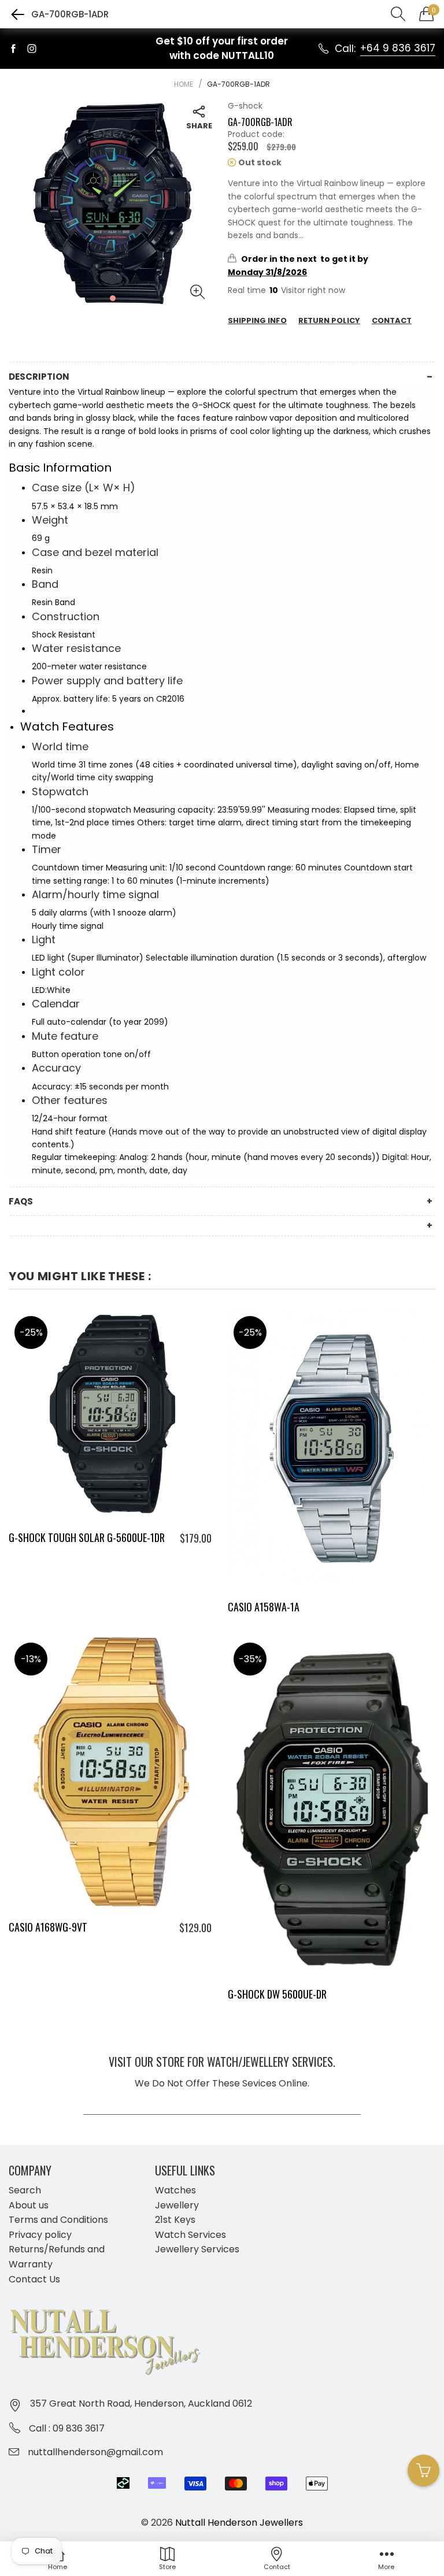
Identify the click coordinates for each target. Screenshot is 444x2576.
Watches (175, 2190)
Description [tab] (39, 377)
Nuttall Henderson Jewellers (239, 2523)
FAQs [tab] (21, 1201)
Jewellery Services (197, 2249)
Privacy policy (40, 2235)
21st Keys (175, 2220)
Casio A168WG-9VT (48, 1927)
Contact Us (34, 2279)
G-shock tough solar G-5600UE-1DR (87, 1537)
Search (25, 2190)
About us (29, 2205)
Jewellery (177, 2205)
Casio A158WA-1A (264, 1607)
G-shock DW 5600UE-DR (277, 1994)
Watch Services (190, 2235)
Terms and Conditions (58, 2220)
